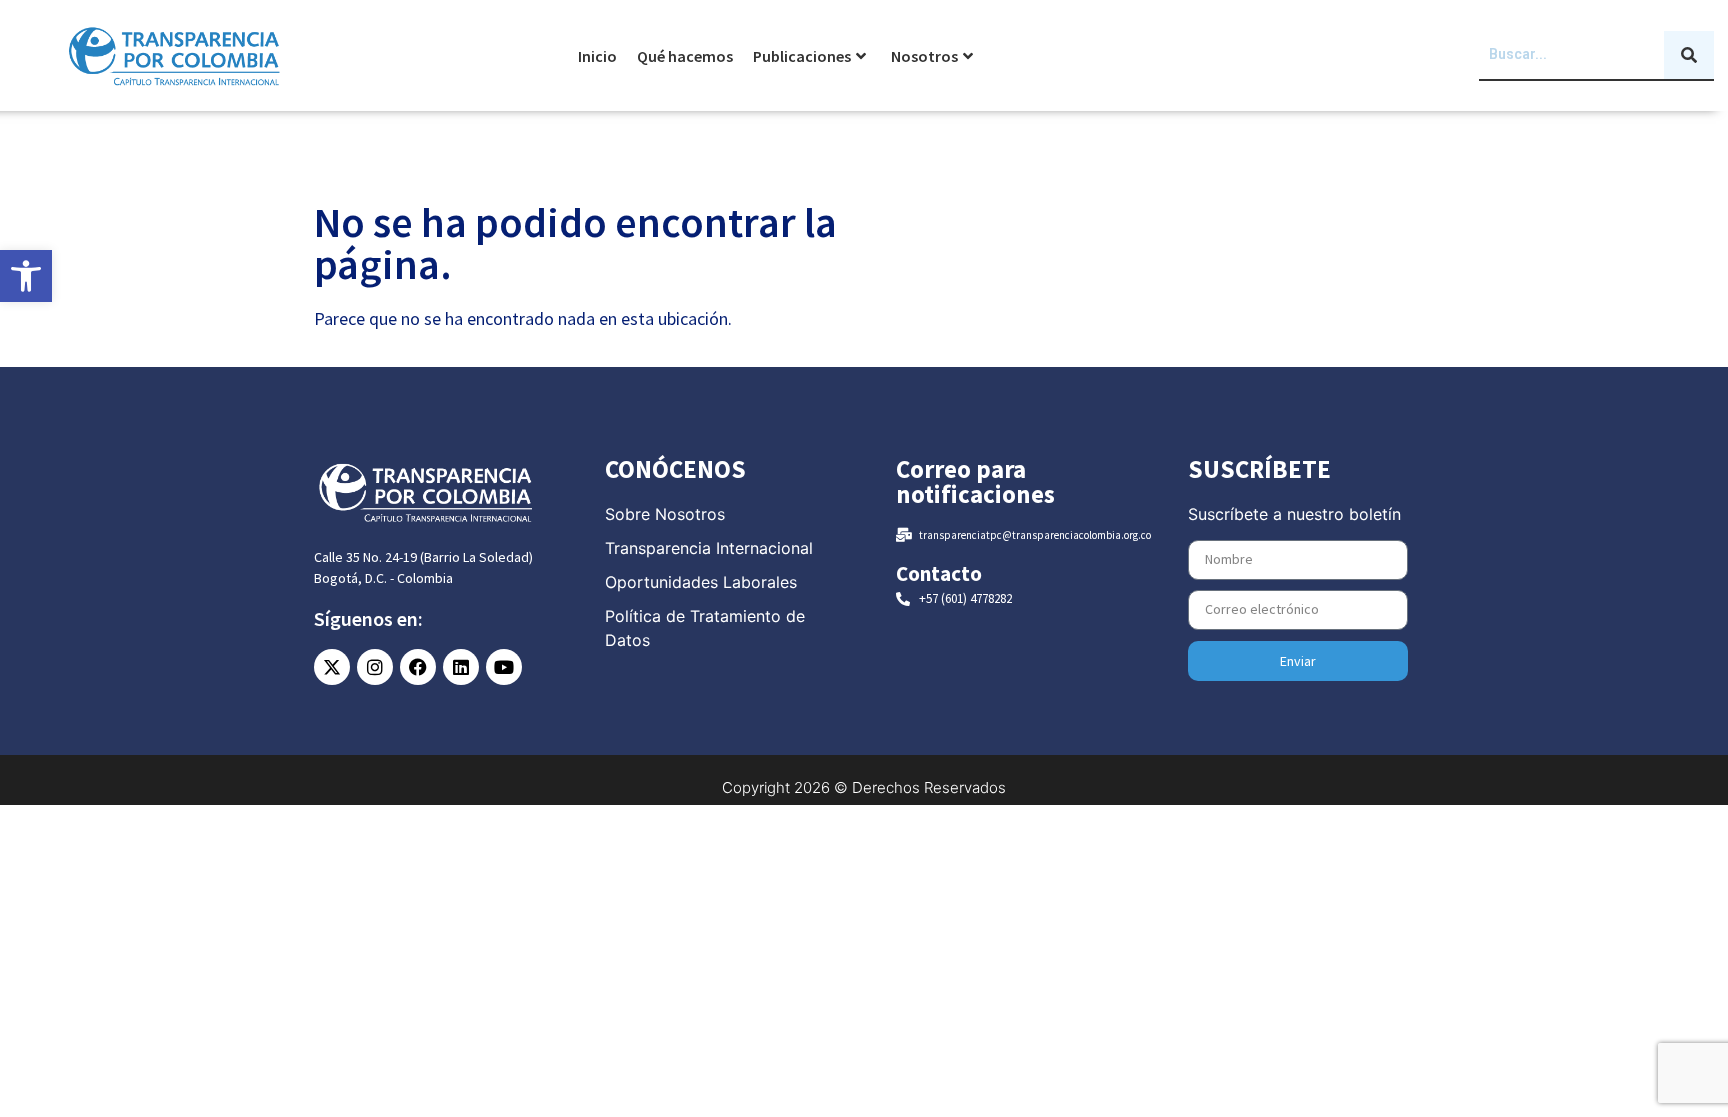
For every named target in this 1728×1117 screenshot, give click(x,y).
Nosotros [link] (924, 56)
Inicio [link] (597, 56)
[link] (26, 276)
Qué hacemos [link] (685, 56)
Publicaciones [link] (802, 56)
